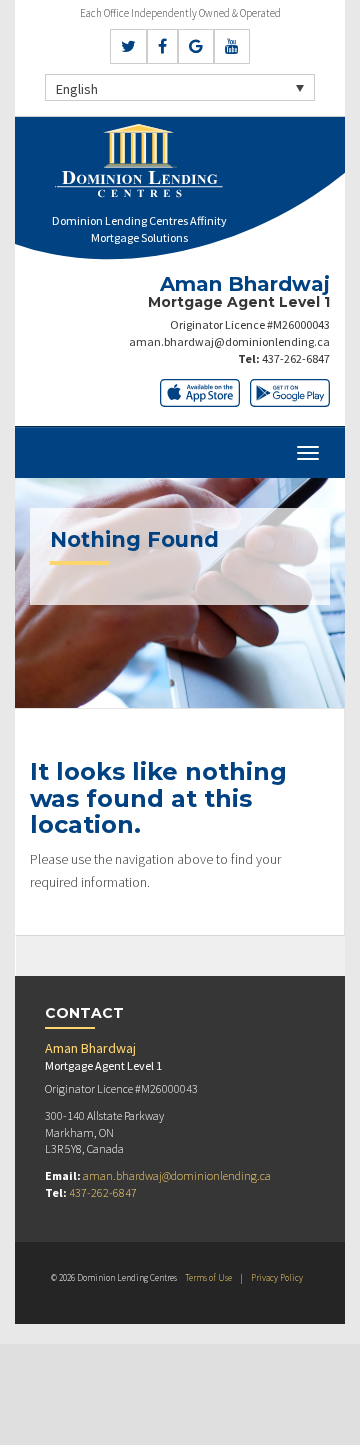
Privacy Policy (277, 1277)
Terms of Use (208, 1277)
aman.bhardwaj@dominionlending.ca (229, 341)
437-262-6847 (296, 358)
